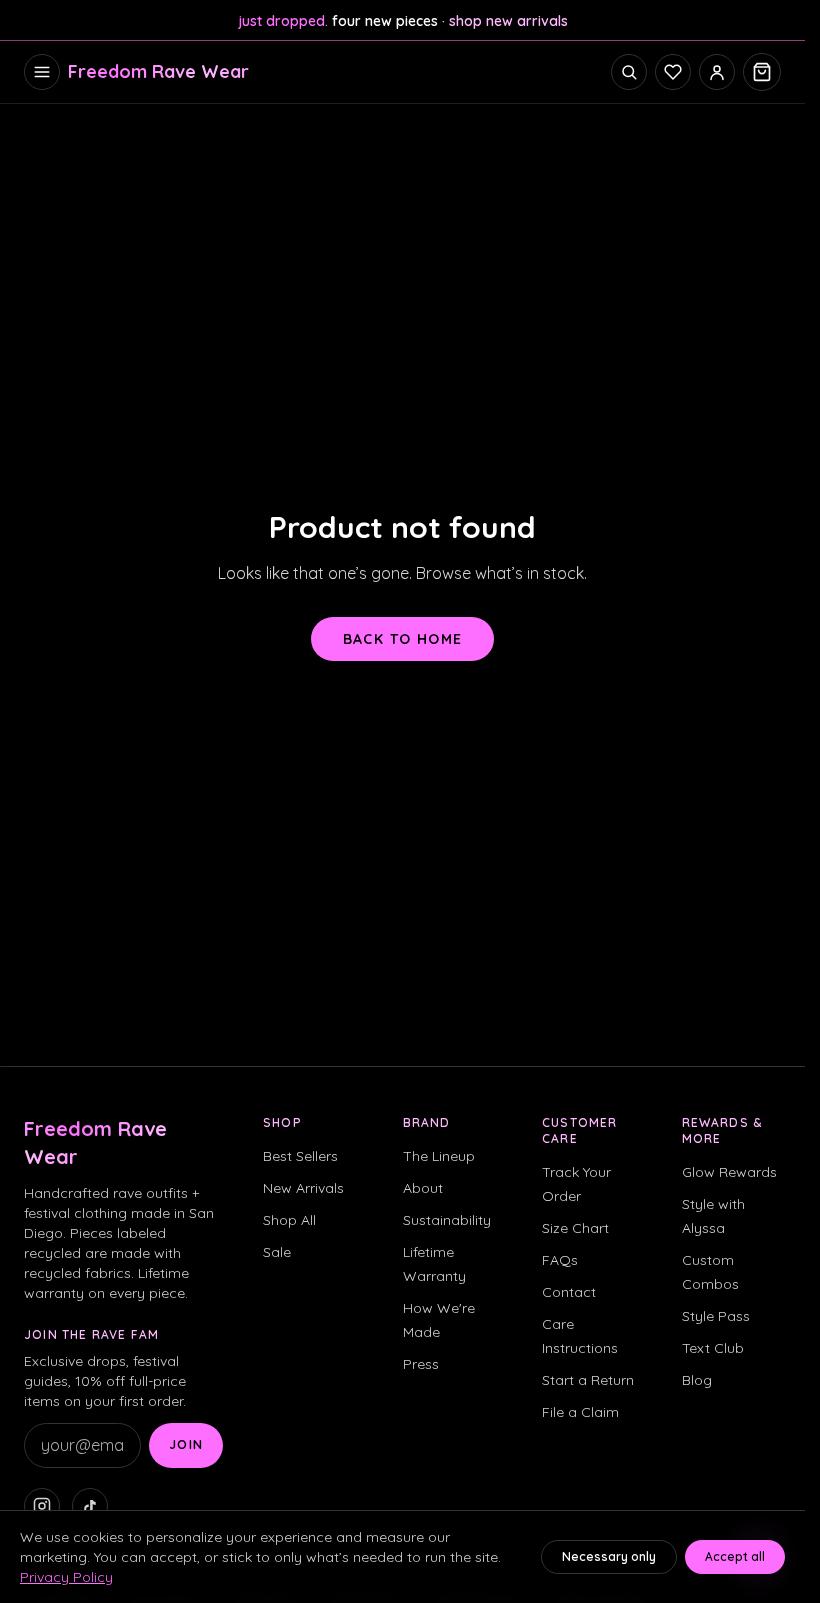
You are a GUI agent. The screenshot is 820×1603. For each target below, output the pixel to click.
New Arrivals (303, 1188)
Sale (277, 1252)
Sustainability (447, 1220)
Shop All (289, 1220)
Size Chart (575, 1228)
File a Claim (580, 1412)
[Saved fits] (673, 72)
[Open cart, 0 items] (762, 72)
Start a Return (588, 1380)
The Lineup (439, 1156)
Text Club (713, 1348)
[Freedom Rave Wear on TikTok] (90, 1506)
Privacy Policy (66, 1577)
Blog (697, 1380)
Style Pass (716, 1316)
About (423, 1188)
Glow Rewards (729, 1172)
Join (186, 1444)
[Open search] (629, 72)
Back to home (403, 639)
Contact (569, 1292)
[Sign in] (717, 72)
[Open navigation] (42, 72)
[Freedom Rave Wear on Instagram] (42, 1506)
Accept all (735, 1556)
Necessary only (609, 1556)
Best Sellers (300, 1156)
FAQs (560, 1260)
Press (421, 1364)
